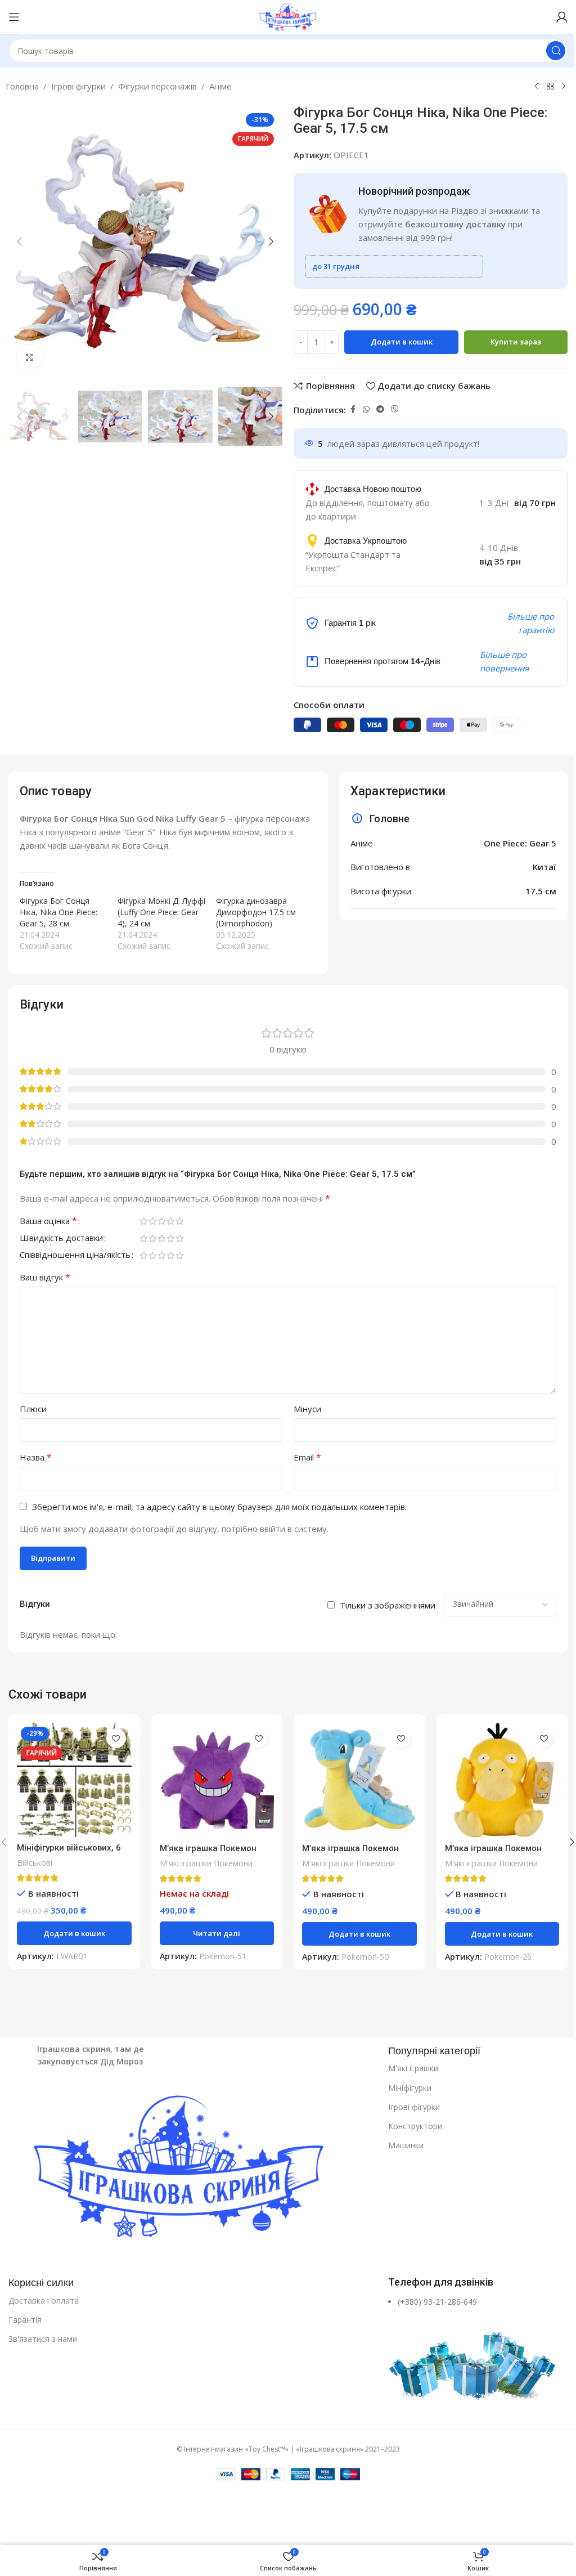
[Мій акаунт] (562, 17)
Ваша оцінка (48, 1222)
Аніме (220, 86)
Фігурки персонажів (157, 86)
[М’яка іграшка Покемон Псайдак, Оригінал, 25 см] (502, 1780)
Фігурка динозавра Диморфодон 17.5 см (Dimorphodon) (256, 912)
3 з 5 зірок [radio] (161, 1221)
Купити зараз (516, 342)
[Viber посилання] (395, 409)
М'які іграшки (413, 2068)
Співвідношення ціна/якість (75, 1255)
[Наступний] (564, 87)
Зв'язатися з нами (43, 2339)
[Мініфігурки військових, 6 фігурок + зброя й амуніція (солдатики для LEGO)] (74, 1780)
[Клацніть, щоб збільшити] (30, 358)
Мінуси (307, 1409)
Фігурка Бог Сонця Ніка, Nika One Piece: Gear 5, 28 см (58, 912)
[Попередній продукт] (537, 87)
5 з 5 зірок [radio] (179, 1221)
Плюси (33, 1409)
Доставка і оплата (44, 2301)
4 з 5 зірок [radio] (170, 1221)
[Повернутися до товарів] (550, 87)
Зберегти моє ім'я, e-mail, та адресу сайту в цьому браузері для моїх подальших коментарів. (219, 1507)
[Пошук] (556, 51)
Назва (36, 1457)
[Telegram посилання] (380, 409)
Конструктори (415, 2126)
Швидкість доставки (61, 1238)
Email (307, 1457)
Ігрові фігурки (78, 86)
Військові (35, 1863)
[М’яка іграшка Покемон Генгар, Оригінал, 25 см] (217, 1780)
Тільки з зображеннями (388, 1605)
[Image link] (193, 2170)
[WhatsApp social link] (366, 409)
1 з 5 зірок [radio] (143, 1221)
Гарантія (25, 2320)
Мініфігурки (410, 2088)
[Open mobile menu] (14, 17)
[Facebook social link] (353, 409)
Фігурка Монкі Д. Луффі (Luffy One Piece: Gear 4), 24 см (161, 912)
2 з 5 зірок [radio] (152, 1221)
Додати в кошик (402, 342)
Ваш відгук (45, 1277)
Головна (22, 86)
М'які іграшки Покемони (206, 1863)
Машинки (406, 2145)
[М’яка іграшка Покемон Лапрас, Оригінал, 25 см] (359, 1780)
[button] (20, 241)
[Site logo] (288, 16)
